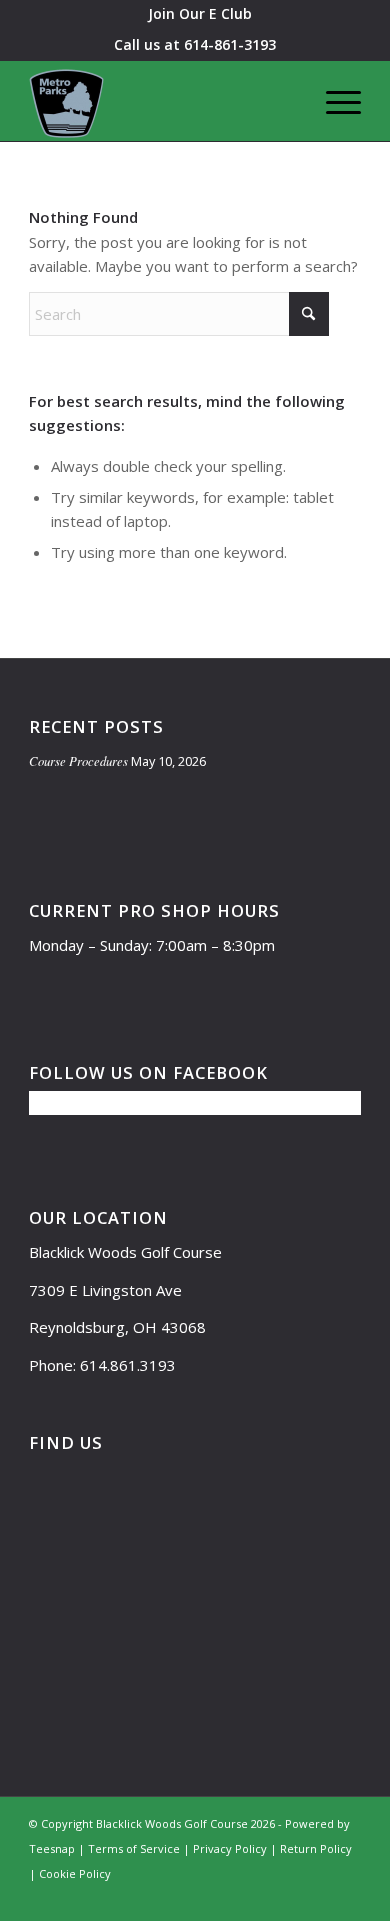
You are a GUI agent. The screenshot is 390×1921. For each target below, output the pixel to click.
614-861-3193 (230, 44)
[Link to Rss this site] (346, 1896)
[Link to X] (226, 1896)
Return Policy (316, 1848)
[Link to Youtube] (316, 1896)
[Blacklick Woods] (161, 101)
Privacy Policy (230, 1848)
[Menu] (333, 101)
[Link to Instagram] (286, 1896)
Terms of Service (134, 1848)
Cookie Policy (75, 1873)
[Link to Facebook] (256, 1896)
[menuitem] (200, 14)
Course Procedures (78, 760)
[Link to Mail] (196, 1896)
